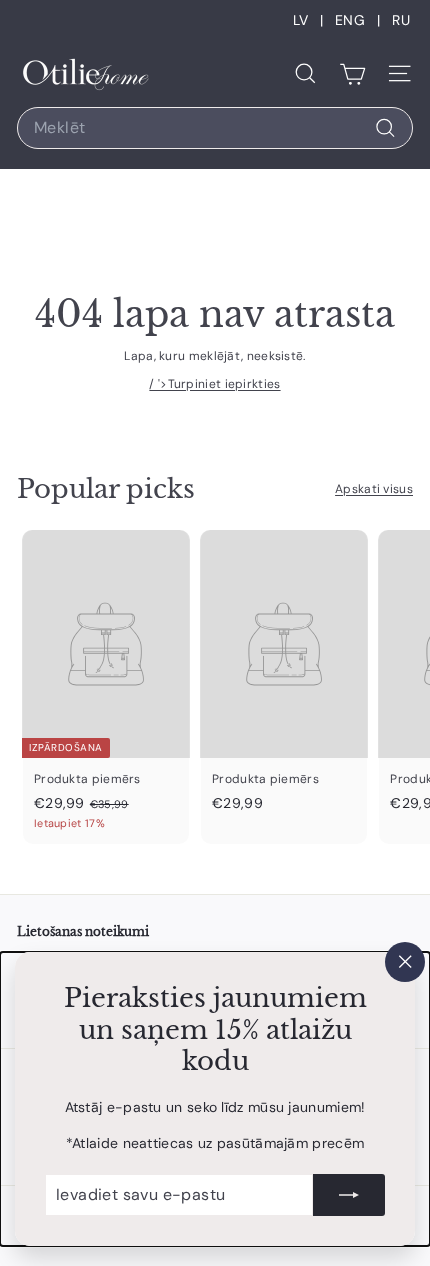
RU (401, 20)
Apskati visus (374, 489)
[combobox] (215, 128)
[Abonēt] (349, 1195)
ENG (350, 20)
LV (300, 20)
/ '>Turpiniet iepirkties (214, 384)
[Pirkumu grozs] (352, 74)
